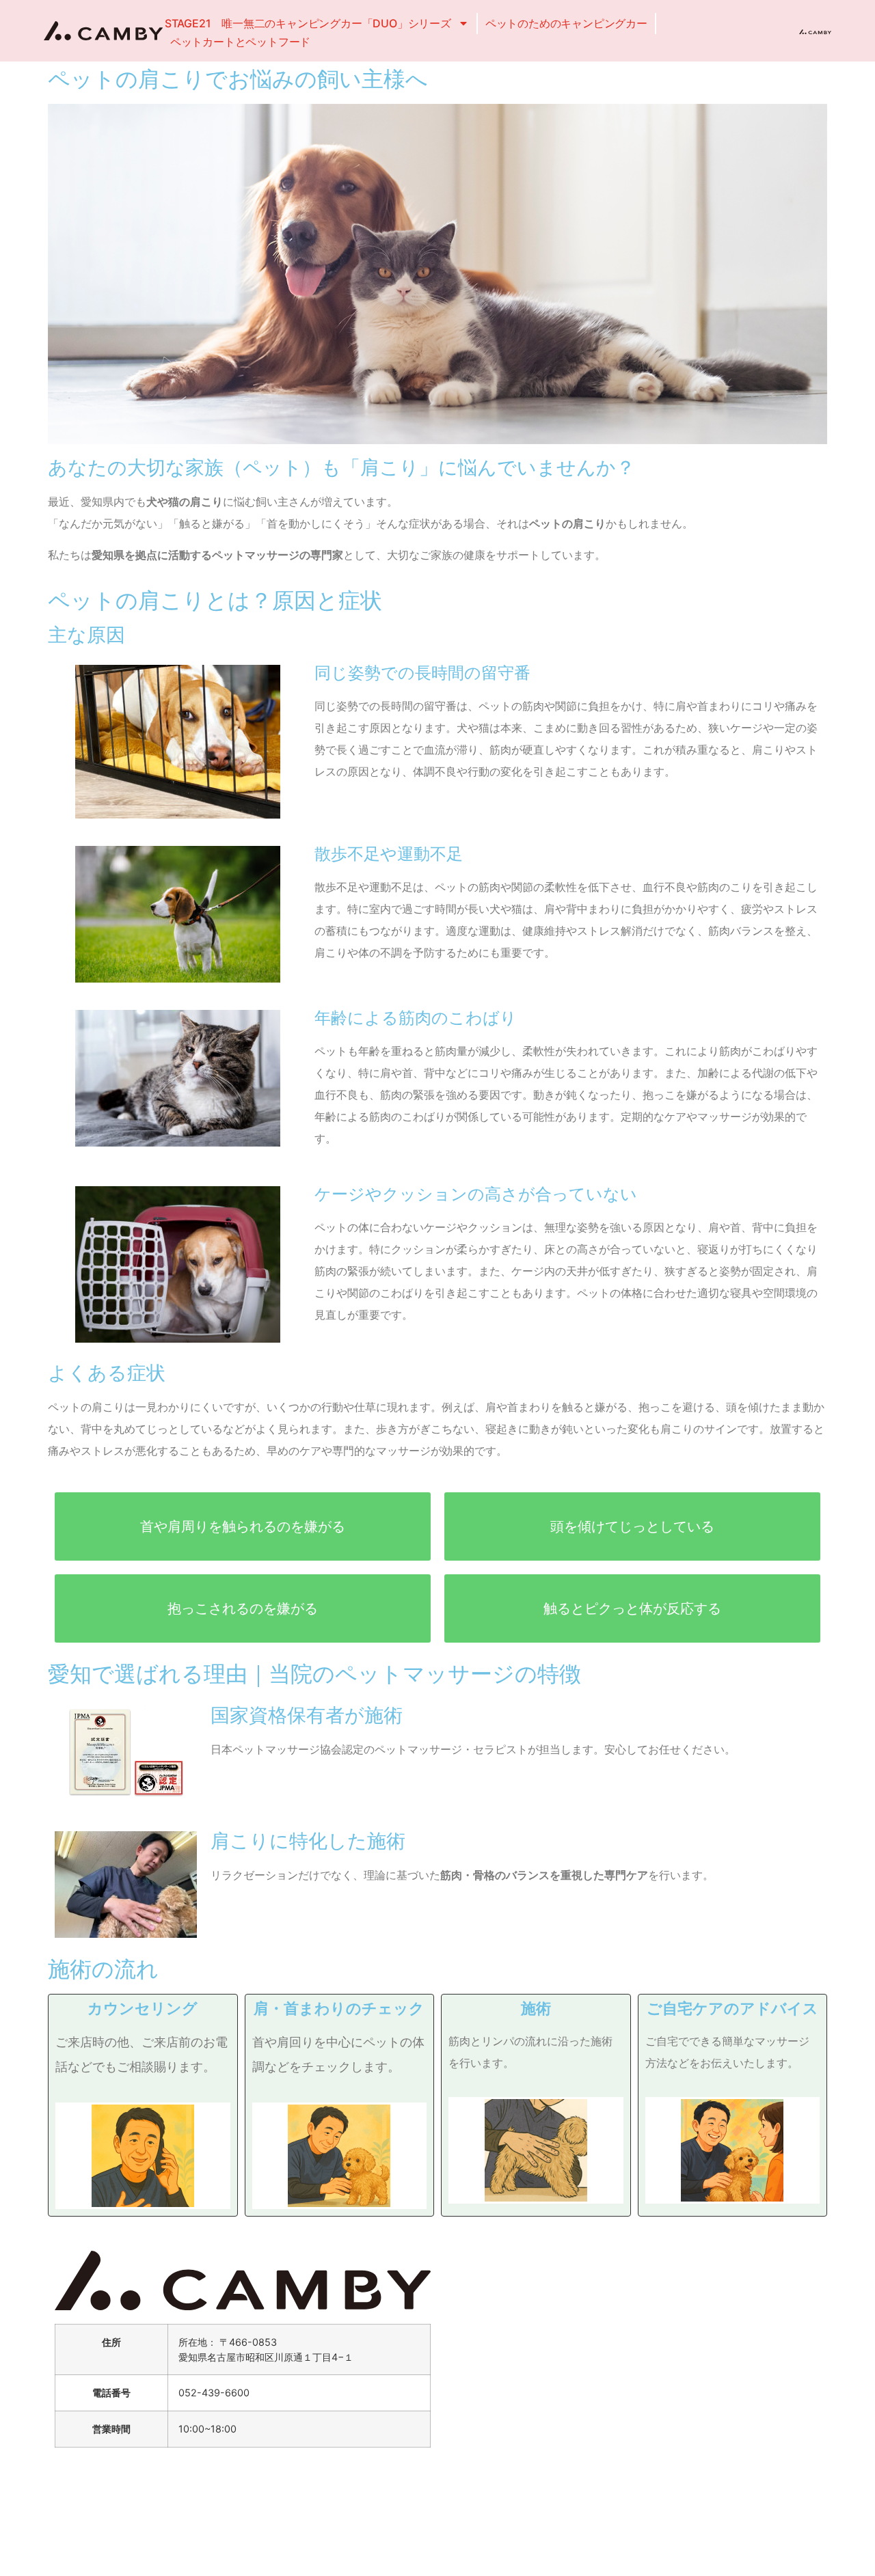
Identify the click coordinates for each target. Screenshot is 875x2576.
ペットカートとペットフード (240, 42)
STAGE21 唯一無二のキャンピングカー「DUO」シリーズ (308, 23)
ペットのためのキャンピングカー (566, 23)
